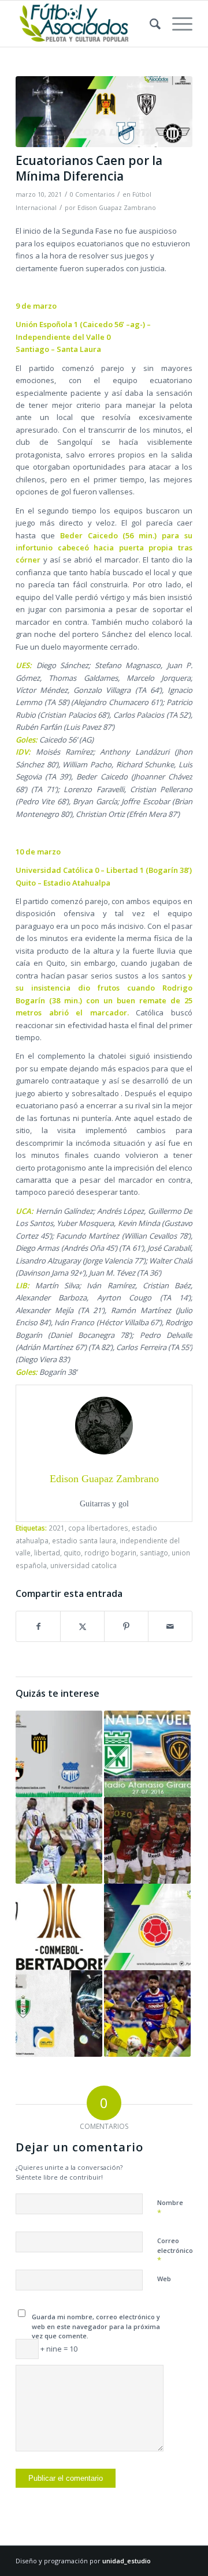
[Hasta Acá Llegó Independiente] (147, 1754)
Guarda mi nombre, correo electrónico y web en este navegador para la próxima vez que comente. (96, 2326)
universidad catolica (83, 1565)
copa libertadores (98, 1528)
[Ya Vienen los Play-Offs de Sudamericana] (147, 2013)
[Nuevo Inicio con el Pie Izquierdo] (147, 1927)
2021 (57, 1528)
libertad (47, 1553)
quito (72, 1553)
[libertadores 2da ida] (104, 112)
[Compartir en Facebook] (38, 1626)
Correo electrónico (175, 2251)
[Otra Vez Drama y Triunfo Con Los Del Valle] (59, 1927)
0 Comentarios (92, 194)
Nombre (170, 2208)
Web (164, 2279)
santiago (154, 1553)
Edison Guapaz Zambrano (117, 208)
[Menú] (177, 24)
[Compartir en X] (82, 1626)
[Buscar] (149, 24)
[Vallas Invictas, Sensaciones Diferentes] (59, 2013)
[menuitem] (149, 24)
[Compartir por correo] (170, 1626)
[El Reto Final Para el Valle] (147, 1840)
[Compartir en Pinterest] (126, 1626)
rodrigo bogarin (110, 1553)
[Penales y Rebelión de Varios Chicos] (59, 1840)
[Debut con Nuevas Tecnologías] (59, 1754)
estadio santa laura (84, 1540)
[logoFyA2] (86, 24)
